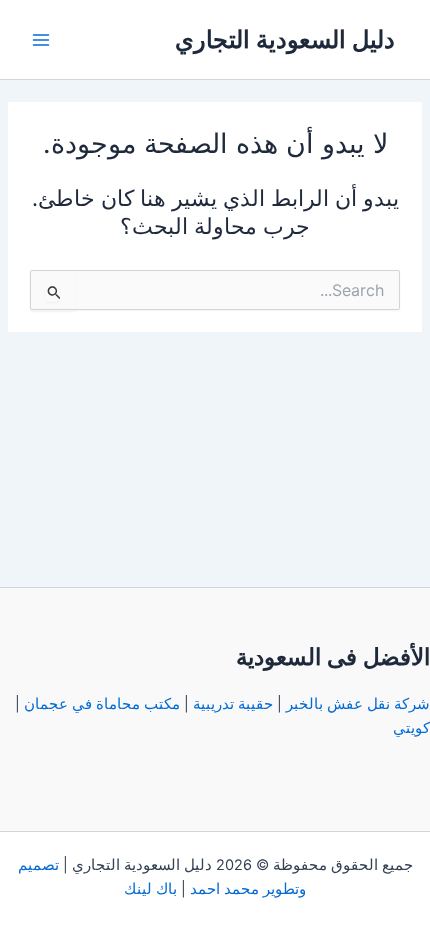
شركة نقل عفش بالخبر (358, 704)
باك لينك (150, 889)
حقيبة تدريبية (233, 704)
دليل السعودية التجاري (285, 39)
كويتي (411, 728)
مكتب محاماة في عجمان (102, 704)
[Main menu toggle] (41, 40)
